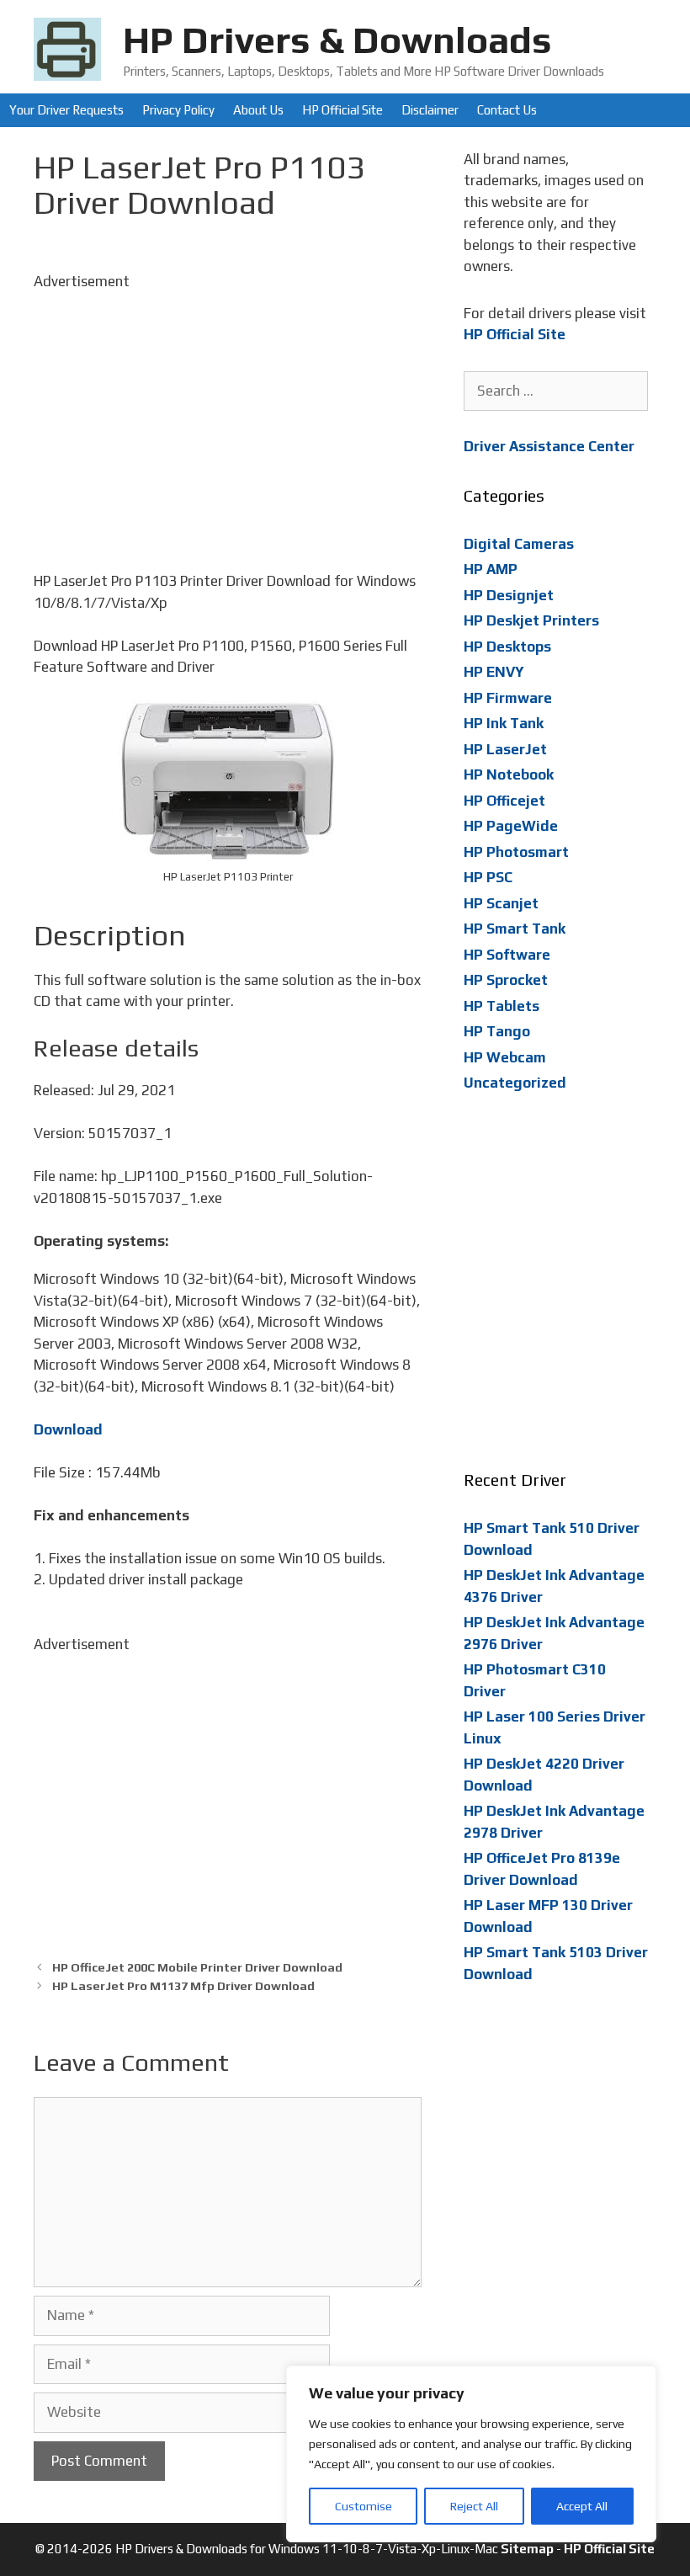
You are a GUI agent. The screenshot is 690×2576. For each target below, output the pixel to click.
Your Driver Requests (66, 110)
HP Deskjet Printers (531, 620)
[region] (471, 2454)
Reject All (474, 2506)
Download (68, 1429)
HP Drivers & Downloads (337, 40)
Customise (364, 2506)
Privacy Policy (178, 110)
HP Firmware (508, 698)
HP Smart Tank (515, 929)
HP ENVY (494, 672)
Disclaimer (430, 110)
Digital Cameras (519, 544)
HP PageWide (511, 826)
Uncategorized (515, 1083)
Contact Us (507, 110)
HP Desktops (507, 647)
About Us (258, 110)
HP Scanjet (501, 903)
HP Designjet (509, 595)
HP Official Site (342, 110)
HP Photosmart (516, 852)
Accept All (582, 2506)
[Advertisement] (228, 410)
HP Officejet (504, 801)
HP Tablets (502, 1006)
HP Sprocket (506, 980)
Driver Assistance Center (549, 446)
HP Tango (497, 1031)
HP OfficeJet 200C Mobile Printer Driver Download (197, 1967)
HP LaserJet (505, 749)
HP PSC (488, 877)
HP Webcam (505, 1057)
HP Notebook (509, 774)
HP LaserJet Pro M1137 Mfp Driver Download (183, 1985)
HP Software (507, 955)
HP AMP (491, 569)
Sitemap (527, 2549)
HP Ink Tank (504, 723)
